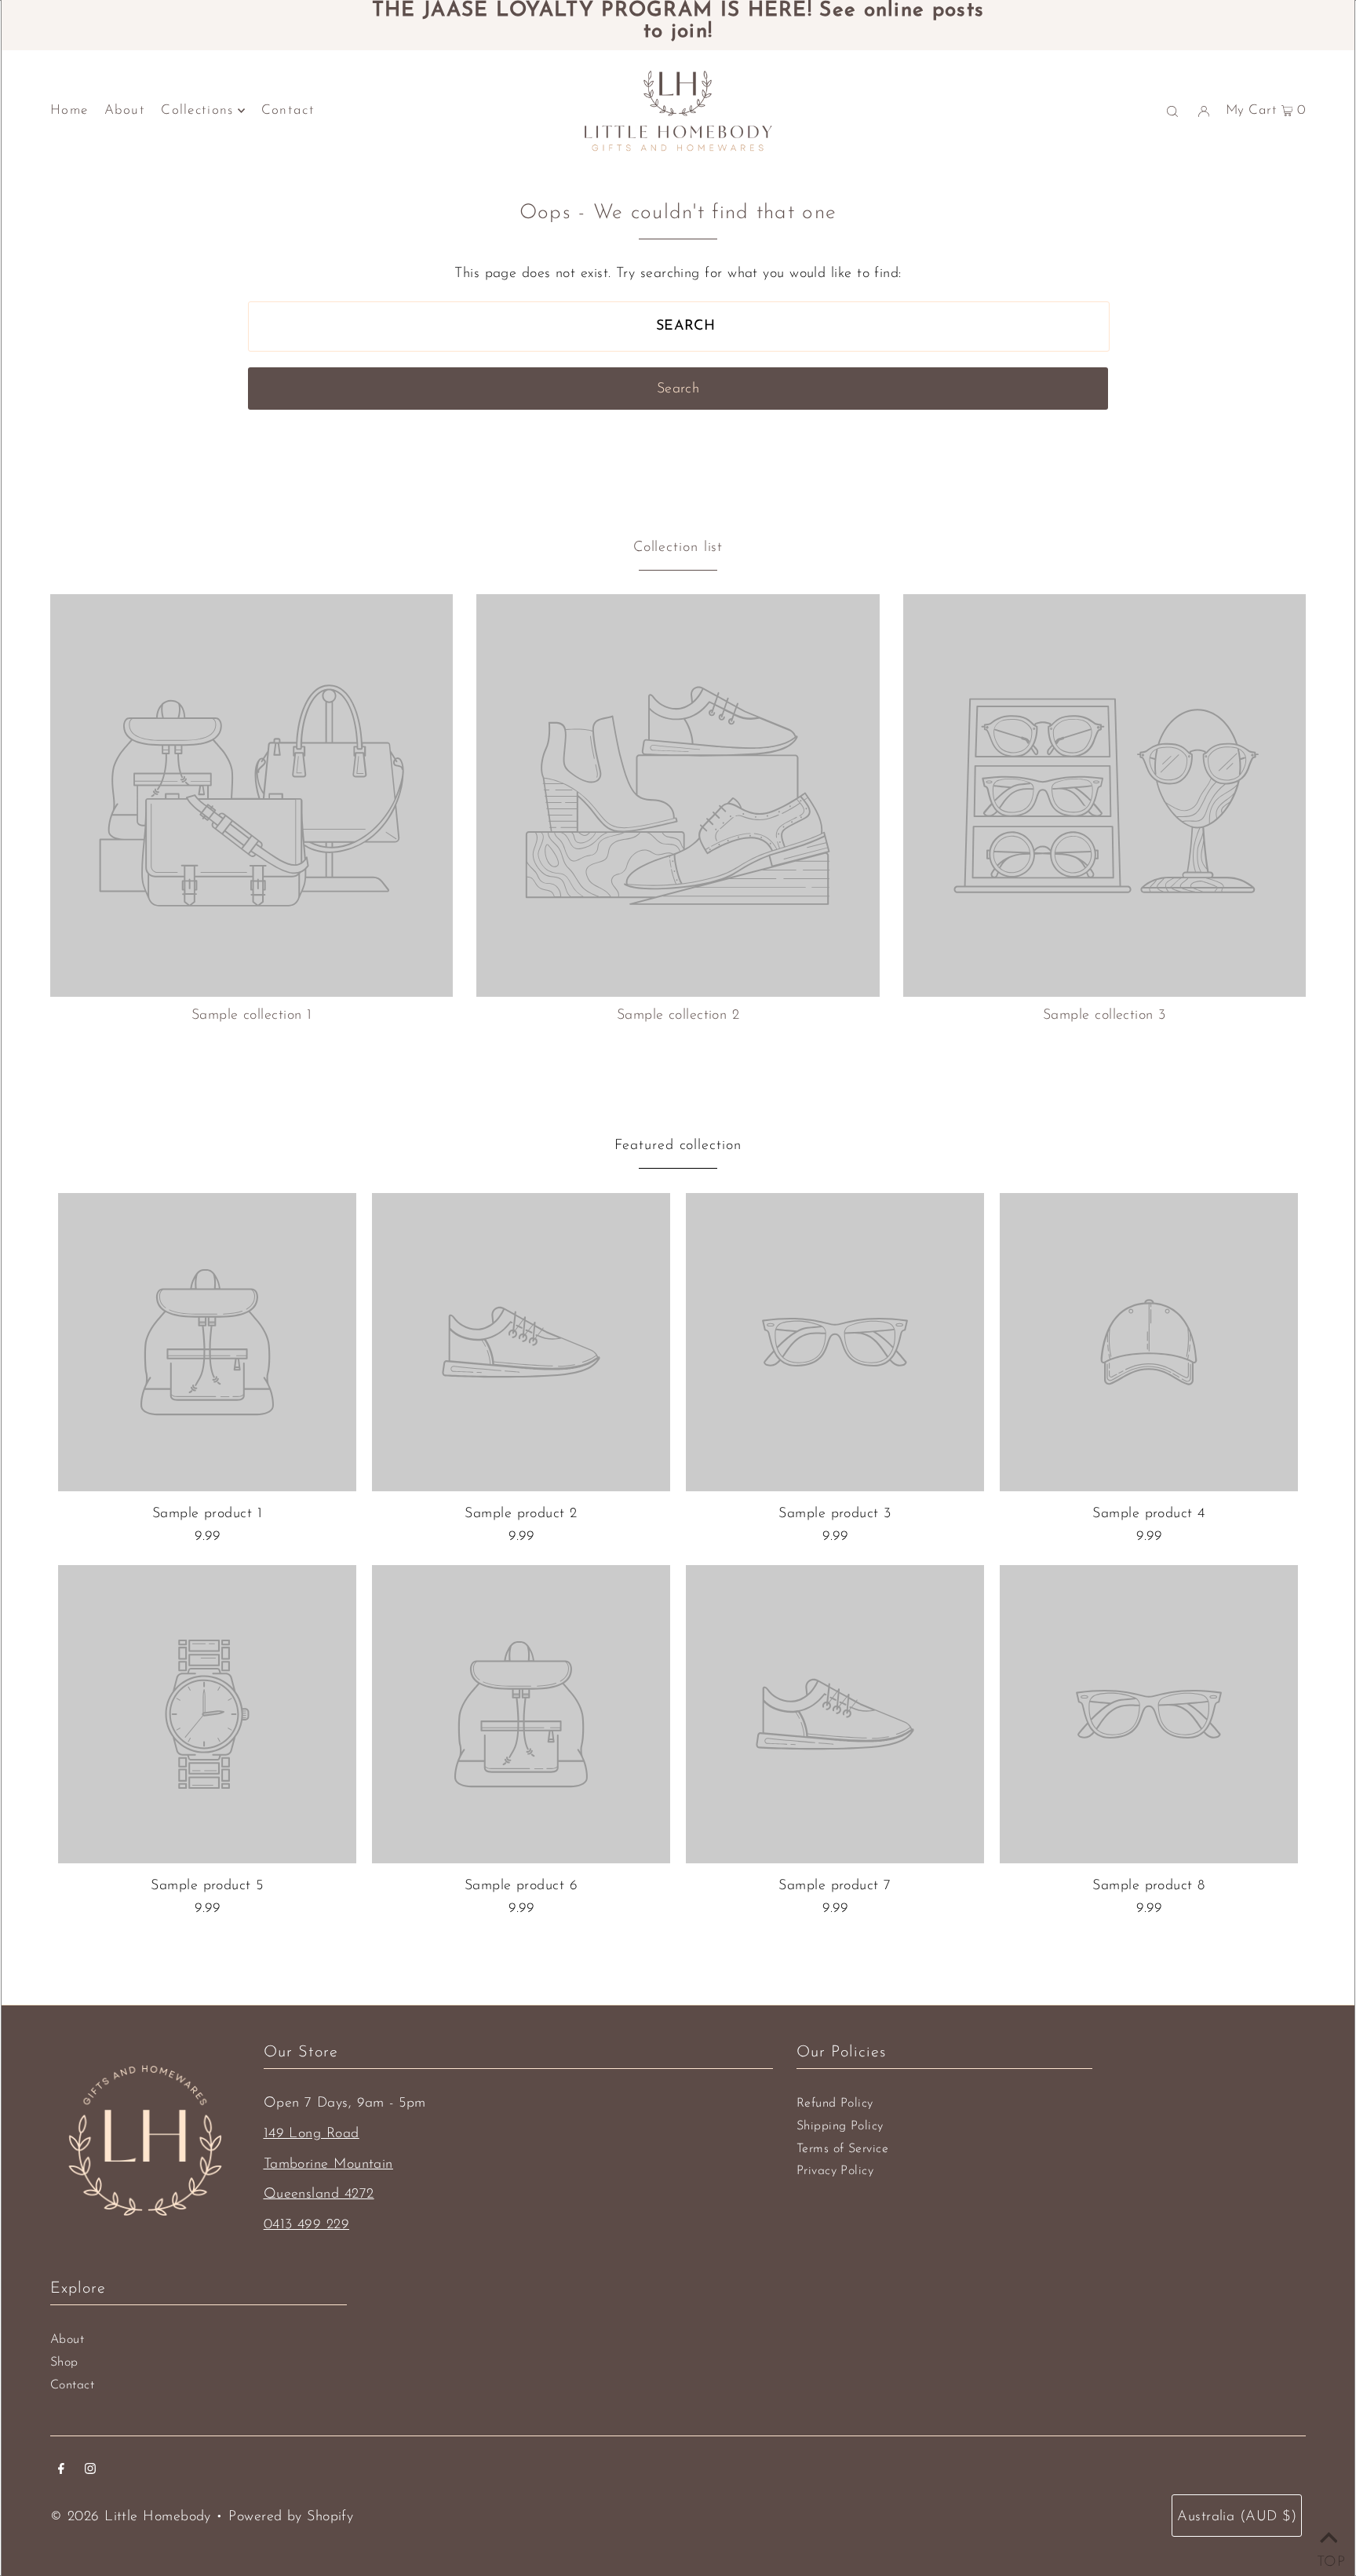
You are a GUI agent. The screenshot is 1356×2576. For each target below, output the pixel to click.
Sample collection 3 (1104, 1016)
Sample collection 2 (678, 1016)
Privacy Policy (835, 2171)
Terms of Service (842, 2149)
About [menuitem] (125, 110)
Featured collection (678, 1146)
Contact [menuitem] (288, 110)
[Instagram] (90, 2471)
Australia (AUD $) (1237, 2517)
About (67, 2340)
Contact (72, 2385)
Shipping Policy (840, 2126)
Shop (64, 2363)
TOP (1329, 2558)
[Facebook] (61, 2471)
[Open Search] (1172, 111)
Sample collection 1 (252, 1016)
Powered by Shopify (291, 2517)
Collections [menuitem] (197, 110)
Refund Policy (835, 2103)
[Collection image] (252, 991)
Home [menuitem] (69, 110)
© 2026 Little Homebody (131, 2517)
